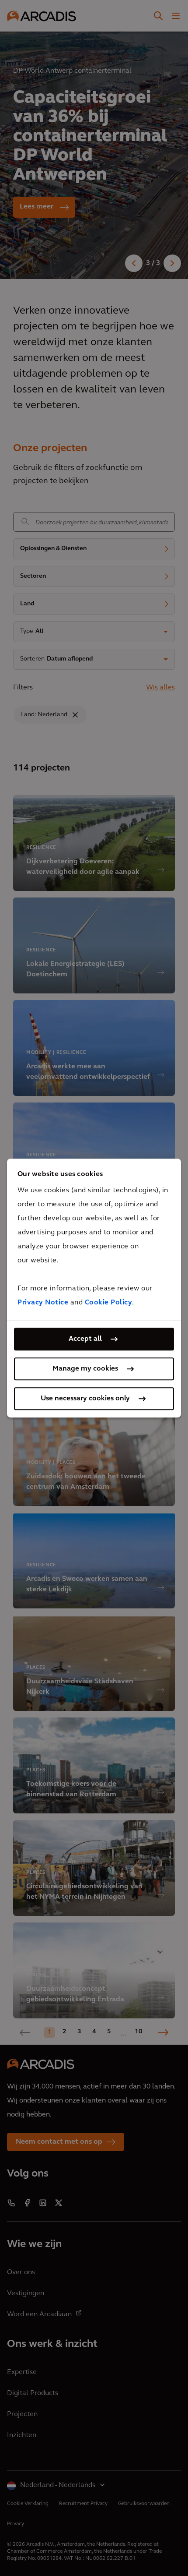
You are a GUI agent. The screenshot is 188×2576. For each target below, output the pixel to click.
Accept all (85, 1339)
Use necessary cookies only (85, 1399)
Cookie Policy (109, 1303)
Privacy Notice (43, 1303)
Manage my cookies (85, 1369)
